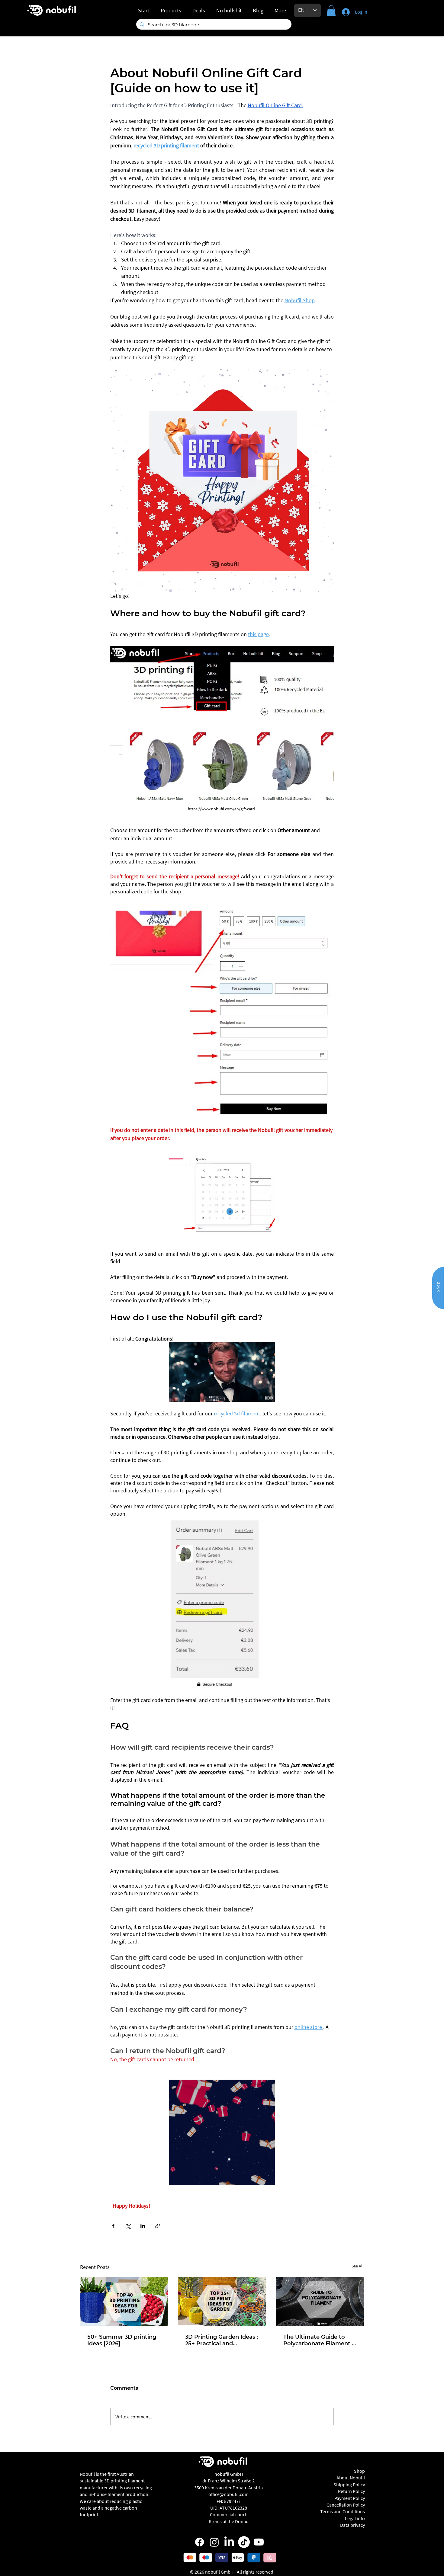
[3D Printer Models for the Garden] (222, 2302)
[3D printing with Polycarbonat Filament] (320, 2302)
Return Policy (351, 2491)
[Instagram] (214, 2542)
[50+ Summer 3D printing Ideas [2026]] (124, 2302)
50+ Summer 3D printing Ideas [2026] (122, 2340)
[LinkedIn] (229, 2542)
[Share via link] (158, 2226)
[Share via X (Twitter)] (128, 2226)
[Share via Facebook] (113, 2226)
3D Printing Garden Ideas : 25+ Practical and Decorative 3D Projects (222, 2340)
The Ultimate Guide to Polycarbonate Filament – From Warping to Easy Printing (319, 2340)
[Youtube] (259, 2542)
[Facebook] (199, 2542)
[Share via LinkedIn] (143, 2226)
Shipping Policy (349, 2485)
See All (358, 2266)
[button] (331, 11)
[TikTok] (244, 2542)
